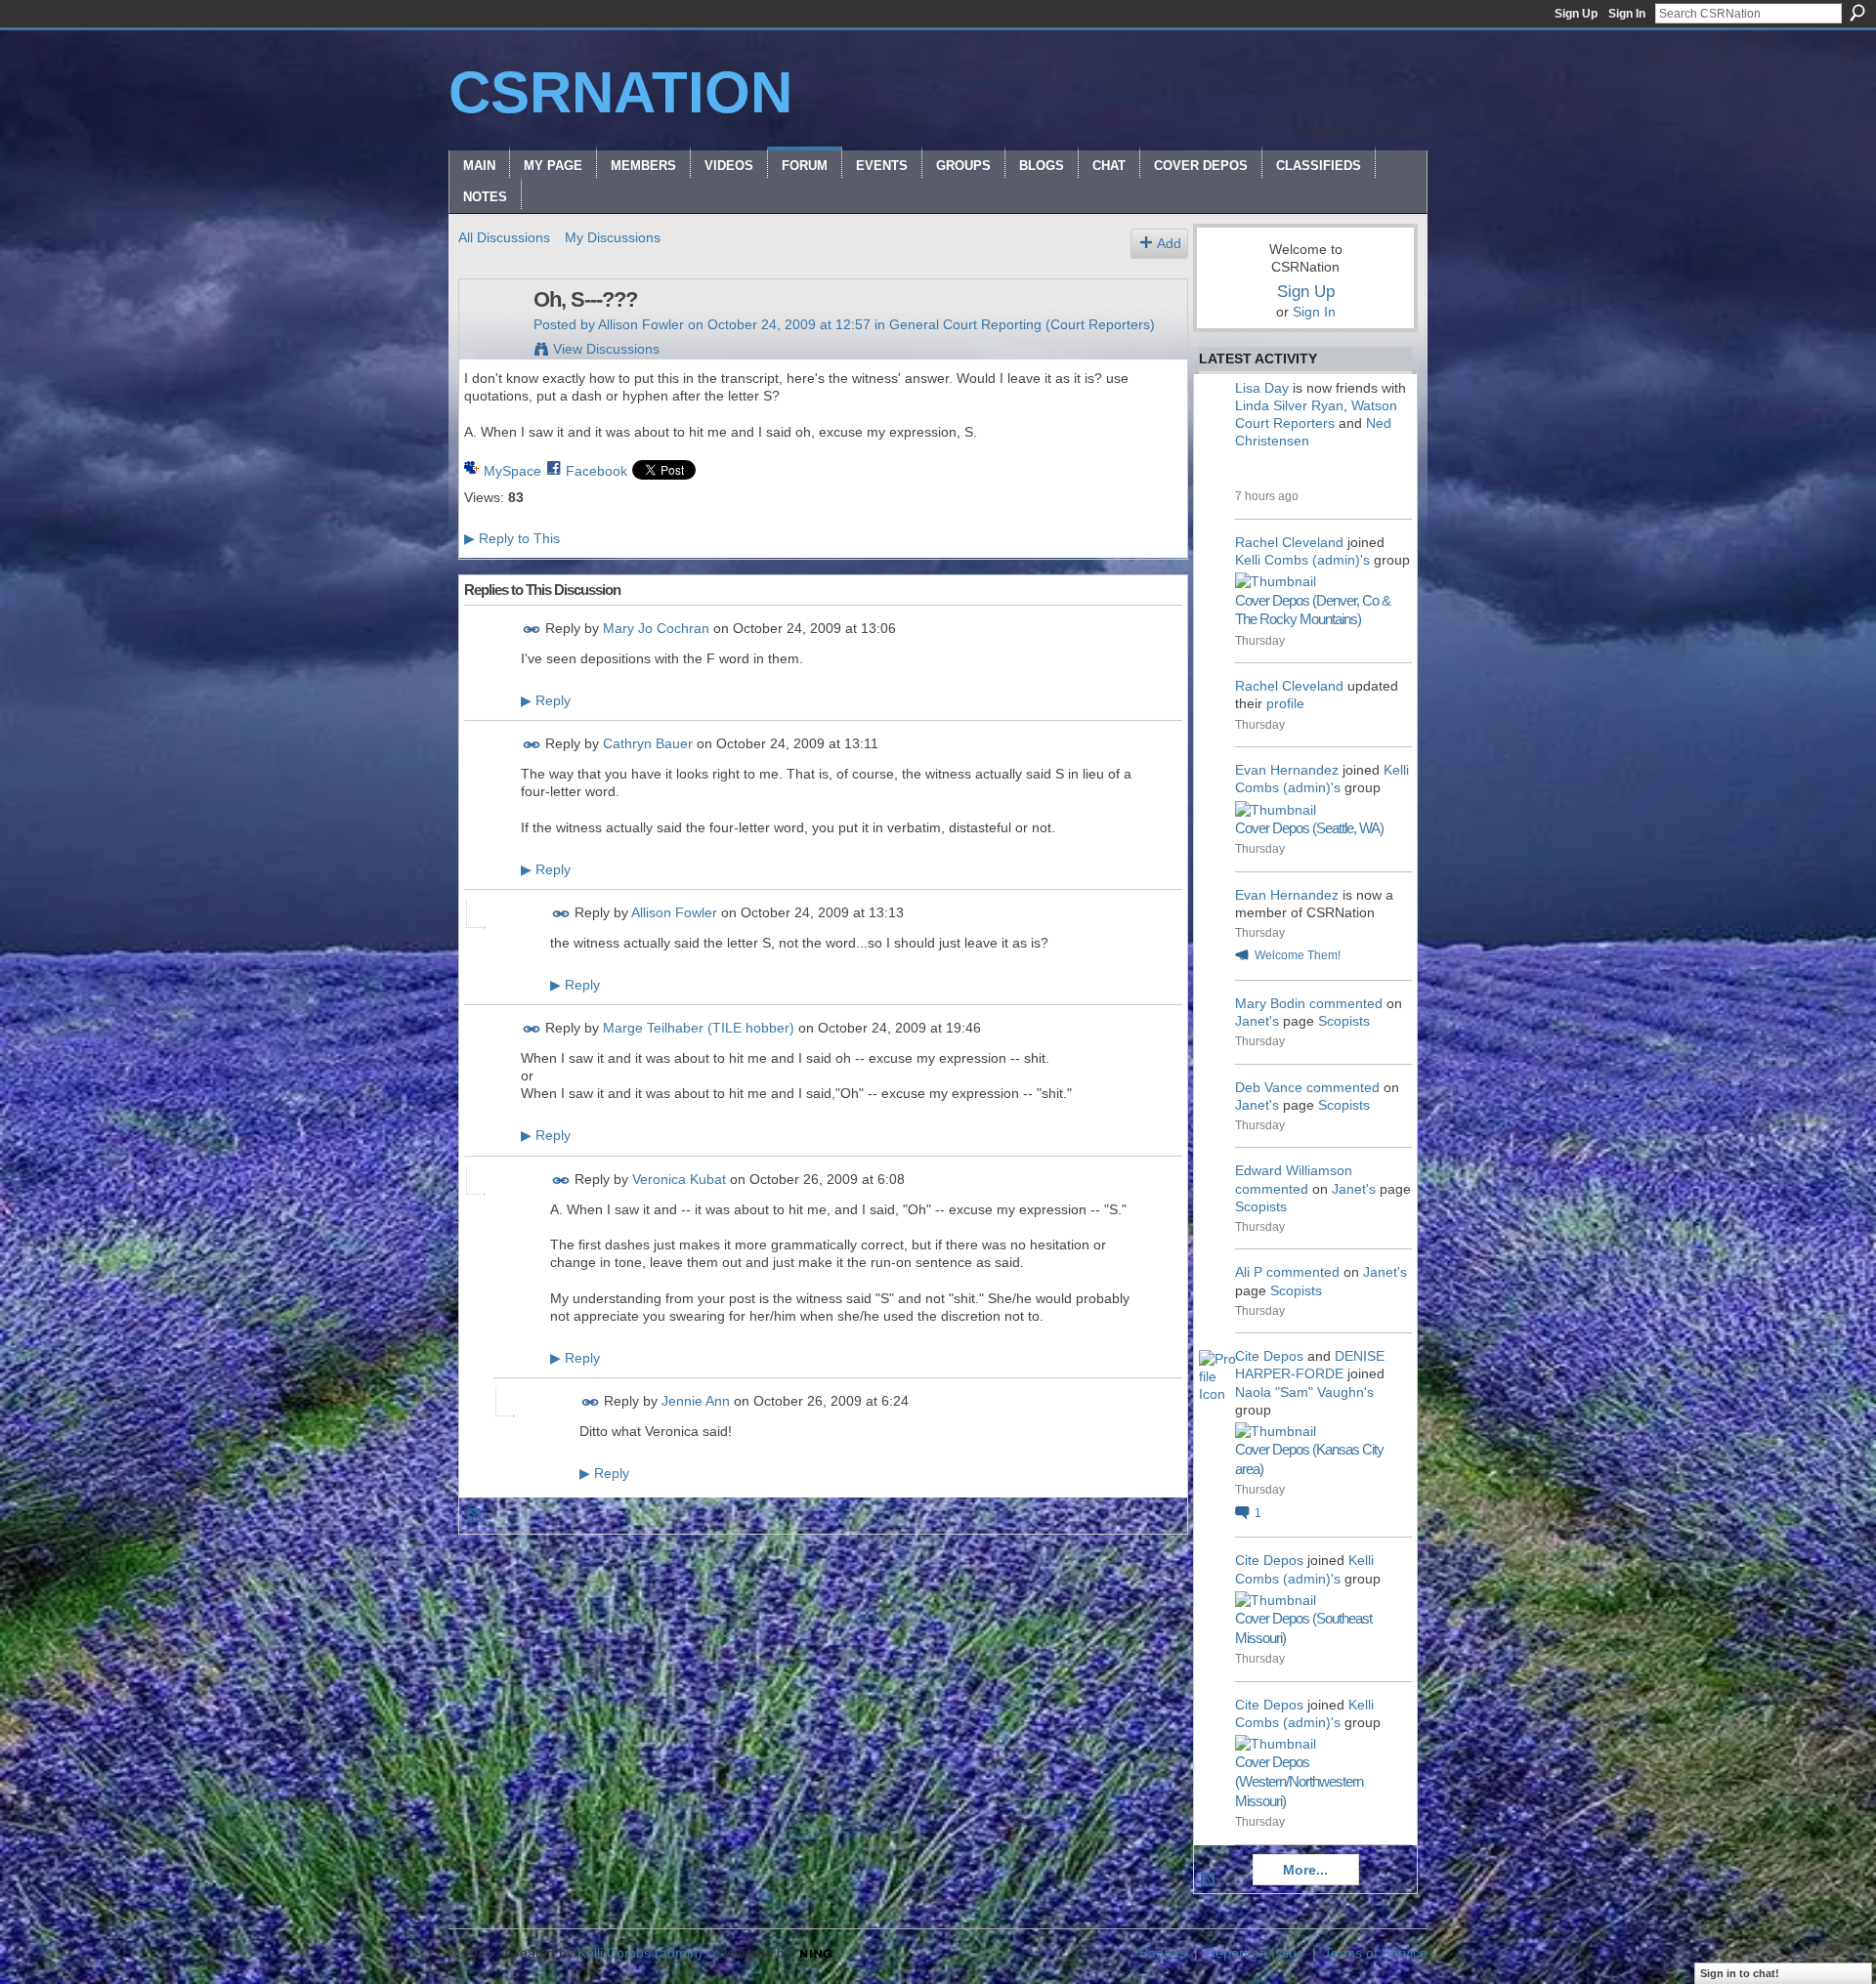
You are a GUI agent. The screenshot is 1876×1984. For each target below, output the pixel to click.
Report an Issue (1255, 1953)
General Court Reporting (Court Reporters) (1022, 324)
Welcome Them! (1298, 955)
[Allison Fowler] (490, 341)
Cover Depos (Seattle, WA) (1309, 828)
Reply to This (512, 538)
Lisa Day (1262, 388)
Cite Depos (1269, 1356)
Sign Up (1576, 14)
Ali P (1249, 1272)
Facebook (597, 471)
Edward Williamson (1294, 1170)
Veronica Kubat (679, 1179)
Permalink (532, 630)
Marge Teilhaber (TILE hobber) (699, 1028)
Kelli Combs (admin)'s (1302, 560)
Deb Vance (1269, 1087)
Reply (546, 700)
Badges (1163, 1953)
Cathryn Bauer (648, 743)
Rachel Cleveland (1289, 542)
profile (1285, 703)
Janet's (1257, 1021)
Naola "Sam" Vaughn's (1304, 1392)
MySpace (512, 471)
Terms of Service (1376, 1953)
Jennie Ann (696, 1401)
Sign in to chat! (1740, 1973)
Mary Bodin (1270, 1003)
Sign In (1627, 14)
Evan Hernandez (1287, 770)
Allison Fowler (641, 324)
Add (1169, 243)
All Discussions (504, 237)
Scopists (1344, 1021)
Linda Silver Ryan (1289, 405)
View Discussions (606, 349)
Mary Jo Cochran (656, 628)
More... (1305, 1870)
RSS (475, 1516)
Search (1857, 13)
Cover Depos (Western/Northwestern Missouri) (1299, 1781)
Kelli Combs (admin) (640, 1953)
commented (1346, 1003)
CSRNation (620, 92)
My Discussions (613, 237)
